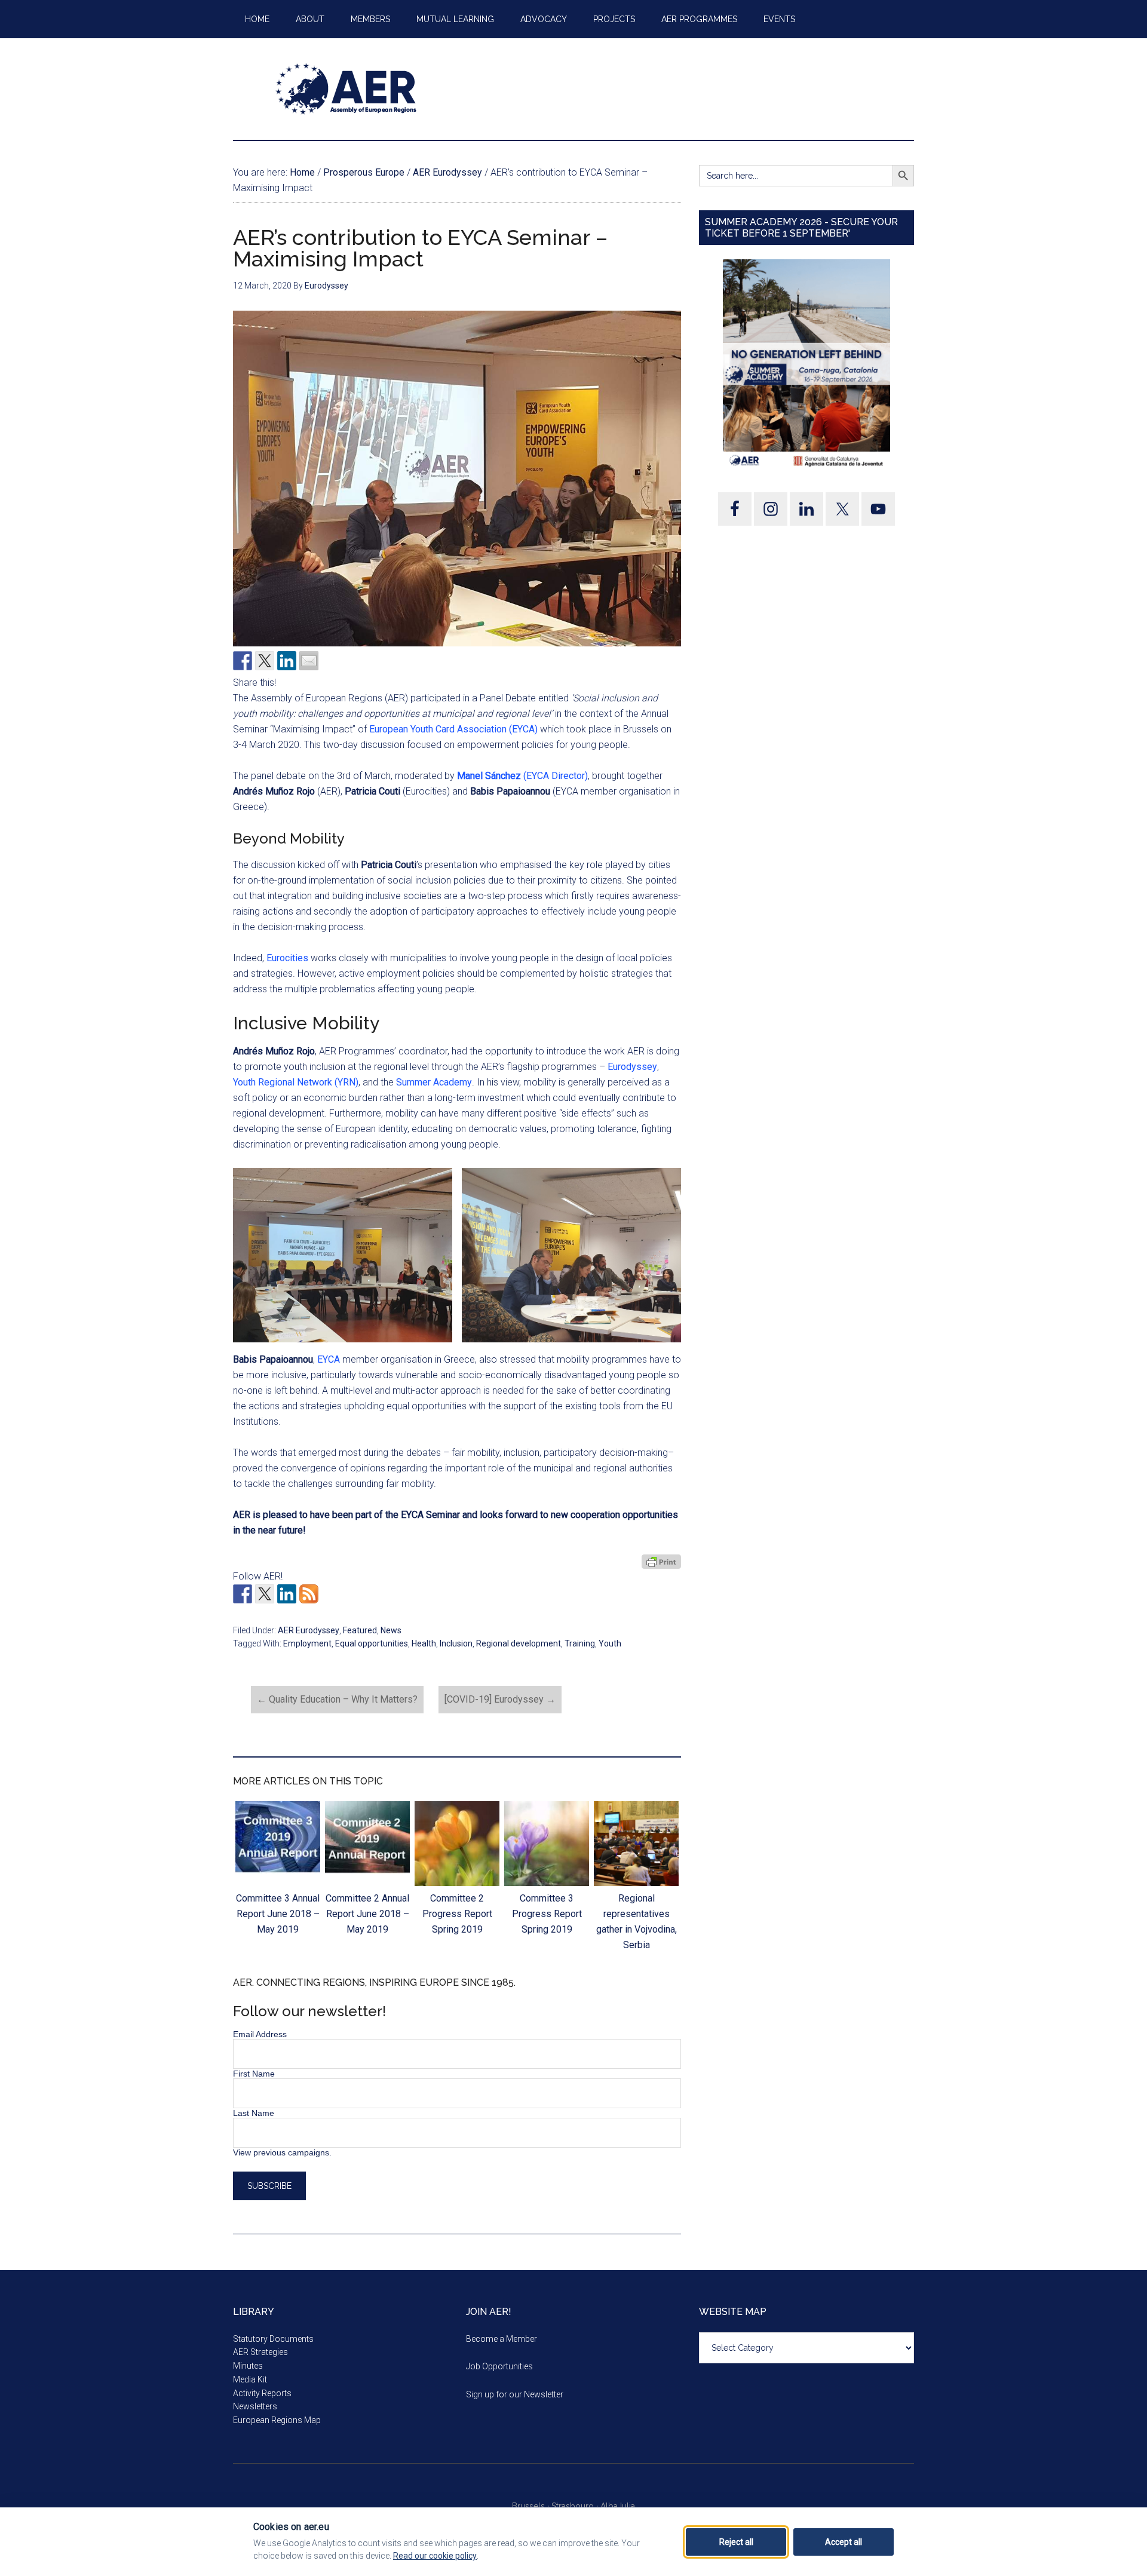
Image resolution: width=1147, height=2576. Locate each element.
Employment (307, 1643)
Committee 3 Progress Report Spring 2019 (547, 1914)
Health (424, 1643)
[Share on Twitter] (265, 661)
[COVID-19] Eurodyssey (500, 1699)
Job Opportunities (499, 2366)
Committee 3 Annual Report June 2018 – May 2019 (278, 1914)
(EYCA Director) (522, 776)
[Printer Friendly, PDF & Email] (661, 1561)
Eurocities (287, 958)
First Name (254, 2074)
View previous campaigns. (282, 2152)
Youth (610, 1643)
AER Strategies (260, 2352)
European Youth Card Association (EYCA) (453, 729)
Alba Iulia (618, 2506)
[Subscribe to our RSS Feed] (309, 1594)
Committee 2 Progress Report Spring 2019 (457, 1914)
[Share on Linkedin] (287, 661)
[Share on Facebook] (243, 661)
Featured (360, 1630)
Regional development (519, 1643)
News (391, 1630)
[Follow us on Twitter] (265, 1594)
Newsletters (255, 2406)
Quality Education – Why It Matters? (337, 1699)
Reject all (736, 2542)
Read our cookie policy (435, 2556)
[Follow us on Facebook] (243, 1594)
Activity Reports (262, 2393)
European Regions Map (277, 2420)
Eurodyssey (632, 1067)
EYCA (329, 1359)
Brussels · (532, 2506)
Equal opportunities (372, 1643)
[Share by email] (309, 661)
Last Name (254, 2113)
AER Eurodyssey (309, 1630)
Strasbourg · (576, 2506)
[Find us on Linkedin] (287, 1594)
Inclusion (456, 1643)
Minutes (248, 2366)
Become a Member (502, 2339)
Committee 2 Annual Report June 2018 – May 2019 (367, 1914)
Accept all (844, 2542)
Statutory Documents (273, 2339)
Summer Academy (434, 1082)
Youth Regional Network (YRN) (296, 1082)
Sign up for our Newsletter (515, 2394)
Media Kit (250, 2379)
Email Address (260, 2034)
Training (580, 1643)
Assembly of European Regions (346, 89)
